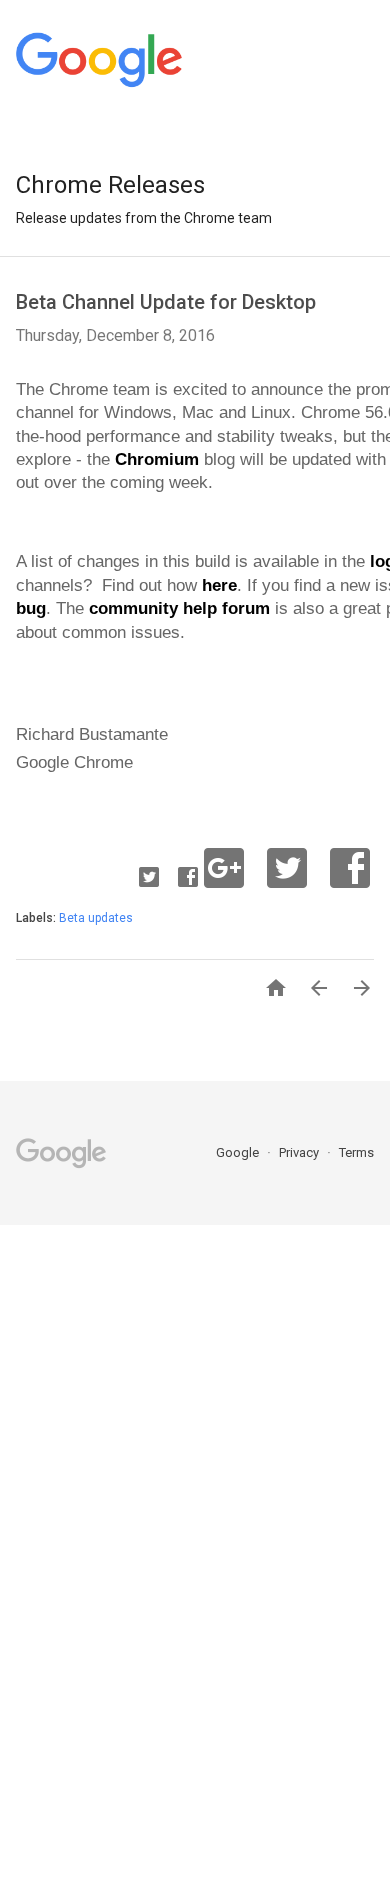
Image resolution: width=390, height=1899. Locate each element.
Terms (356, 1152)
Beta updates (96, 918)
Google (239, 1152)
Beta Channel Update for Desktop (166, 302)
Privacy (300, 1152)
